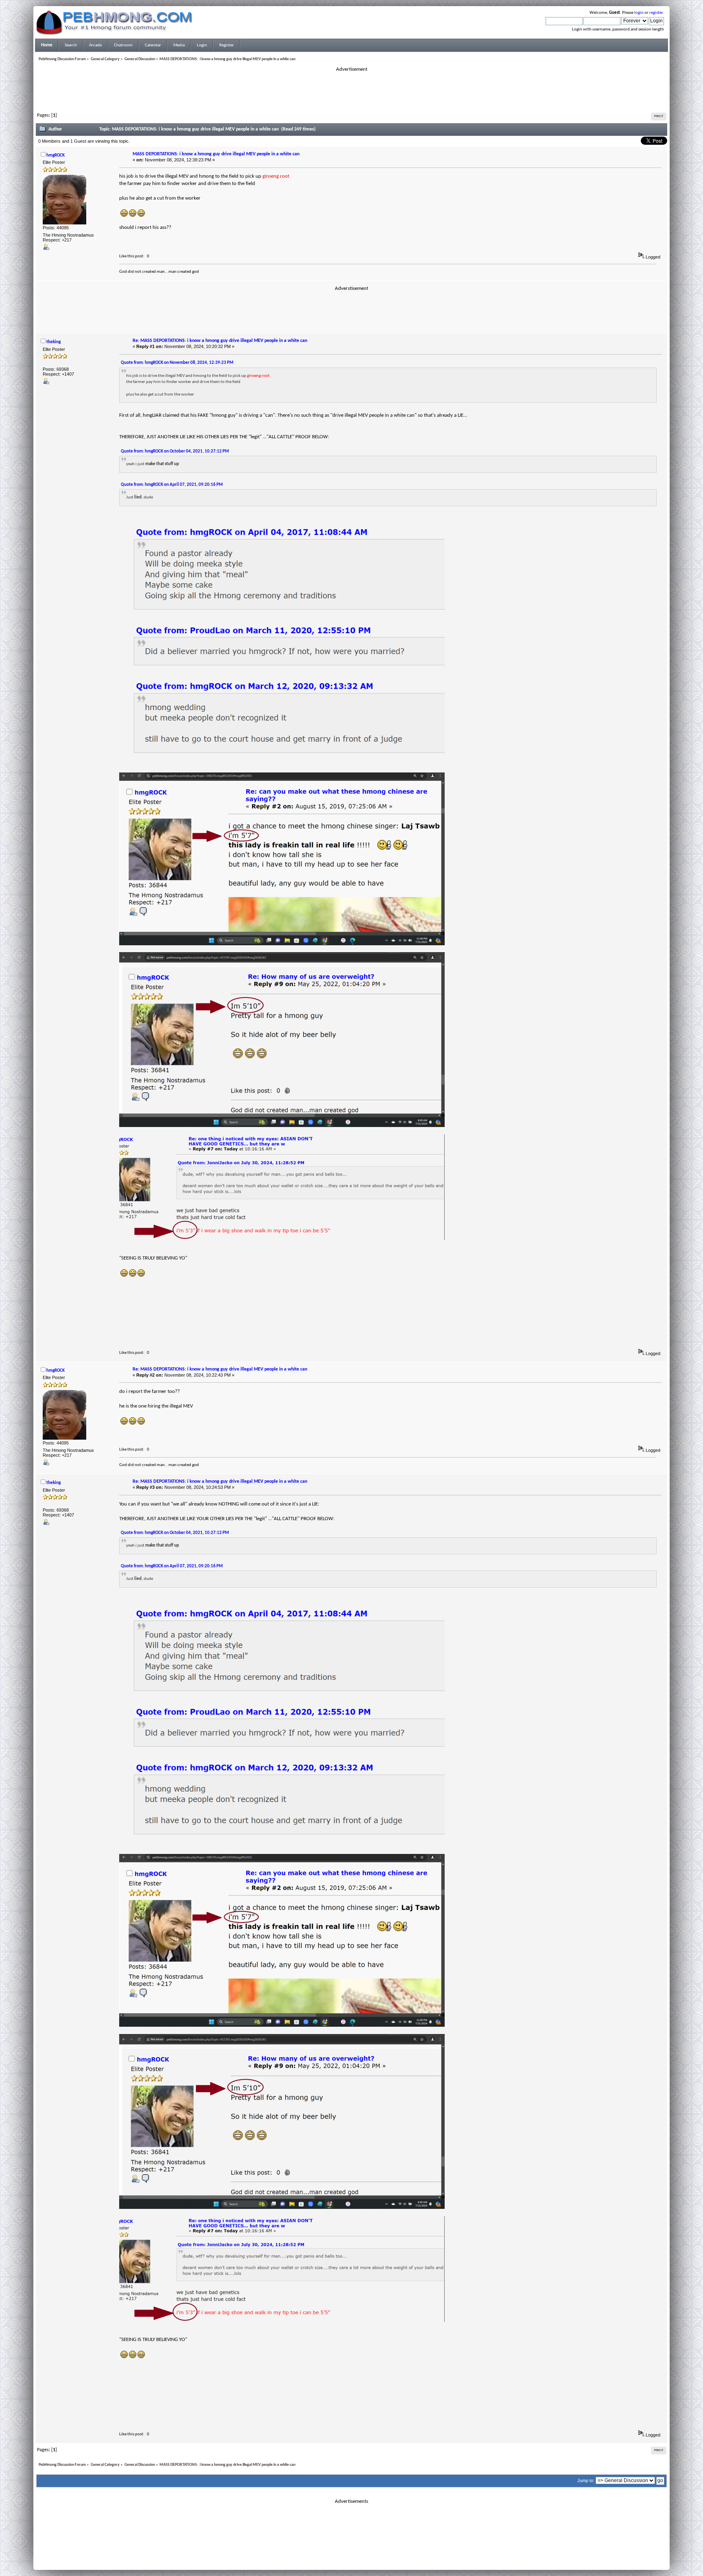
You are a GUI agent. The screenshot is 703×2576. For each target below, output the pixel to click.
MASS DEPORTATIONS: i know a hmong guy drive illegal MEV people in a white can (216, 154)
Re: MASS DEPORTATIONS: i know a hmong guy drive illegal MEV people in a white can (220, 341)
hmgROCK (56, 156)
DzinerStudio (362, 2562)
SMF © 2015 (347, 2552)
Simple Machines (378, 2552)
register (656, 13)
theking (53, 342)
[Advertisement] (351, 91)
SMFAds (335, 2557)
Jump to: (586, 2480)
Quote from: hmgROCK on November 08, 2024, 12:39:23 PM (177, 363)
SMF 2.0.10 (319, 2552)
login (639, 13)
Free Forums (364, 2557)
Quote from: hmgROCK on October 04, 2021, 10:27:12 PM (175, 451)
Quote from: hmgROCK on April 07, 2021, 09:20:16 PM (172, 485)
